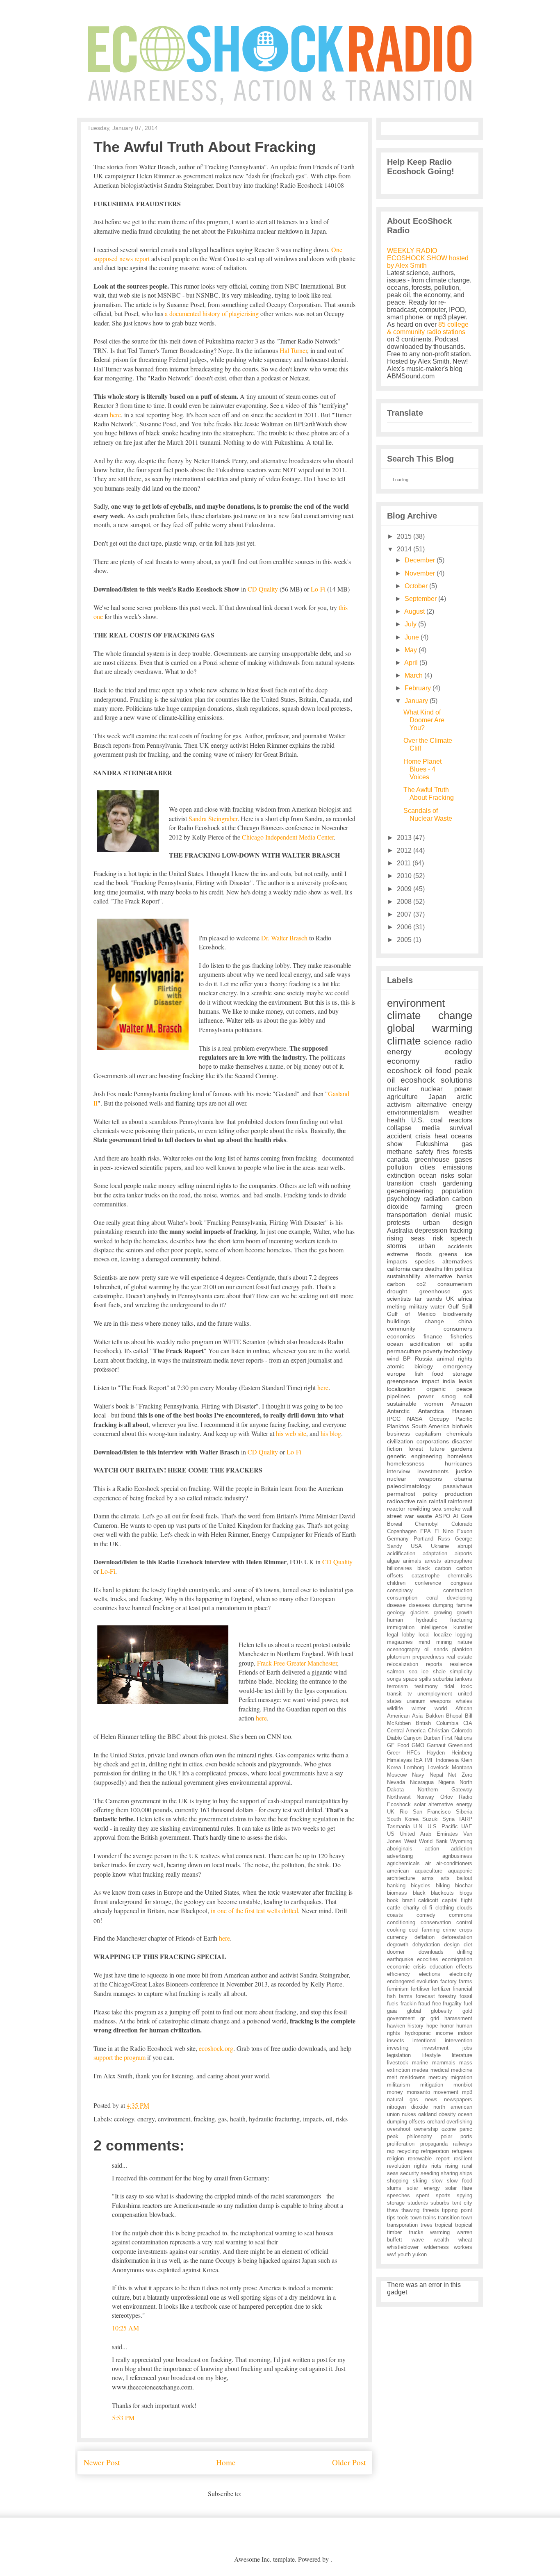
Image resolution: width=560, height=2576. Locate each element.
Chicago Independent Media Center (288, 837)
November (420, 573)
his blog (331, 1433)
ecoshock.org (216, 2048)
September (421, 599)
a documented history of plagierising (212, 313)
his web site (291, 1433)
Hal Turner (293, 350)
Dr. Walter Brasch (284, 938)
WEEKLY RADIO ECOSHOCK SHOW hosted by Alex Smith (428, 258)
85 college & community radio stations (428, 328)
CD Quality (263, 589)
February (418, 688)
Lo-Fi (318, 589)
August (414, 611)
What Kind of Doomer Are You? (424, 720)
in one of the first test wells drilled (254, 1910)
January (416, 701)
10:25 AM (125, 2328)
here (115, 415)
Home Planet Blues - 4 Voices (422, 769)
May (411, 650)
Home (226, 2462)
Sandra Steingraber (213, 818)
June (412, 637)
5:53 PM (123, 2418)
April (411, 663)
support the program (120, 2057)
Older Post (349, 2462)
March (414, 675)
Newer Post (102, 2462)
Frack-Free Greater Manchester (297, 1663)
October (416, 586)
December (420, 560)
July (411, 624)
